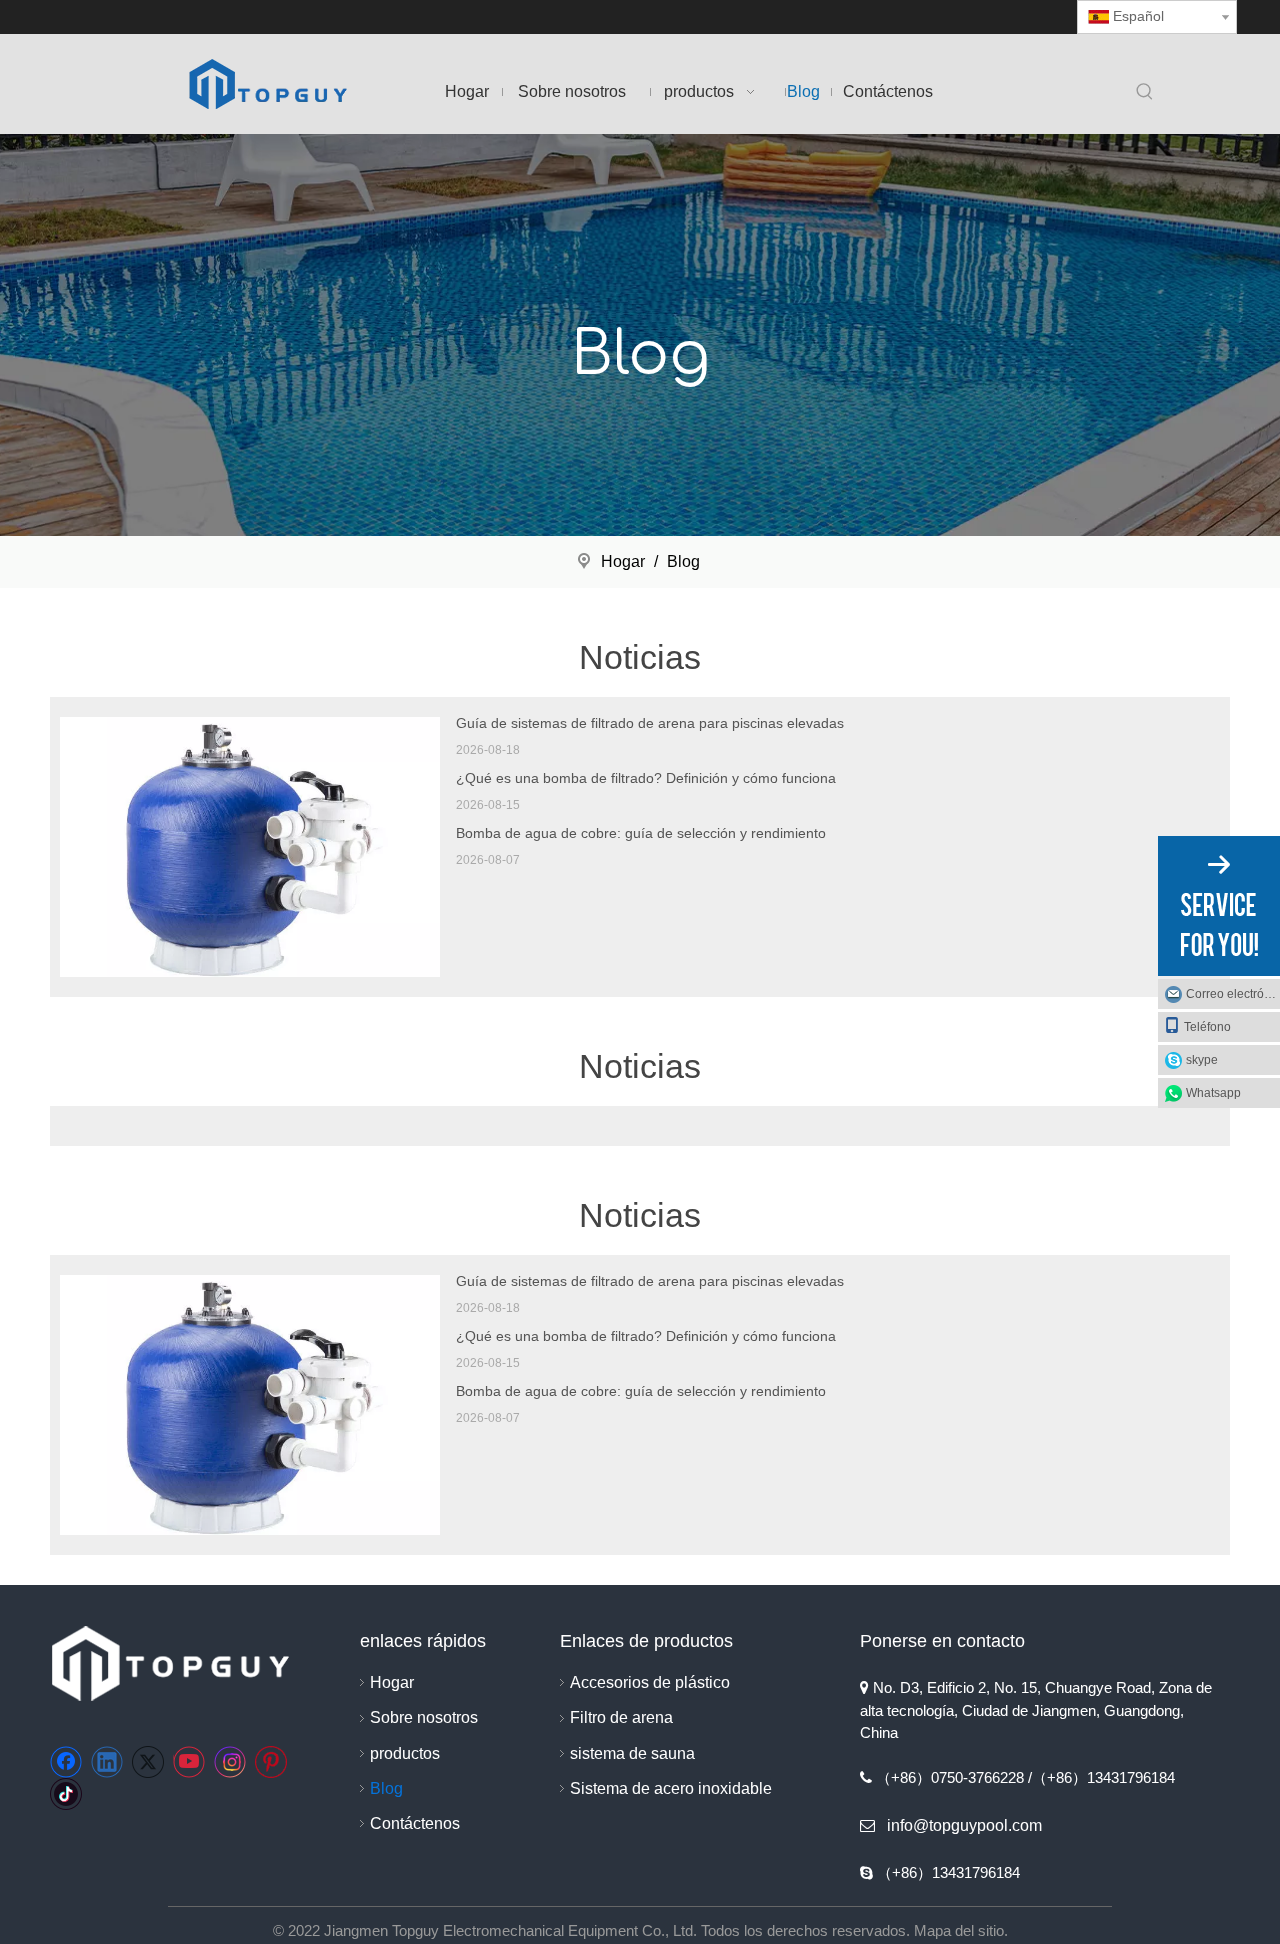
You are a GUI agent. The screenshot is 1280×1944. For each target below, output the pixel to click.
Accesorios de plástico (650, 1682)
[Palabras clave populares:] (1145, 93)
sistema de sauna (632, 1753)
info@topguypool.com (964, 1825)
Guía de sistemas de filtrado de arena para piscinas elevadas (650, 723)
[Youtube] (189, 1762)
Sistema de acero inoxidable (671, 1788)
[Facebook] (66, 1762)
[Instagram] (230, 1762)
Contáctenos (415, 1823)
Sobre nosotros (424, 1717)
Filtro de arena (621, 1717)
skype (1202, 1060)
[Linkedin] (107, 1762)
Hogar (392, 1682)
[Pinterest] (271, 1762)
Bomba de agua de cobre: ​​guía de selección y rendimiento (641, 833)
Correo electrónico (1233, 994)
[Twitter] (148, 1762)
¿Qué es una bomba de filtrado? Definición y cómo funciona (646, 778)
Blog (386, 1788)
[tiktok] (66, 1794)
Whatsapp (1213, 1093)
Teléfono (1207, 1027)
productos (405, 1753)
